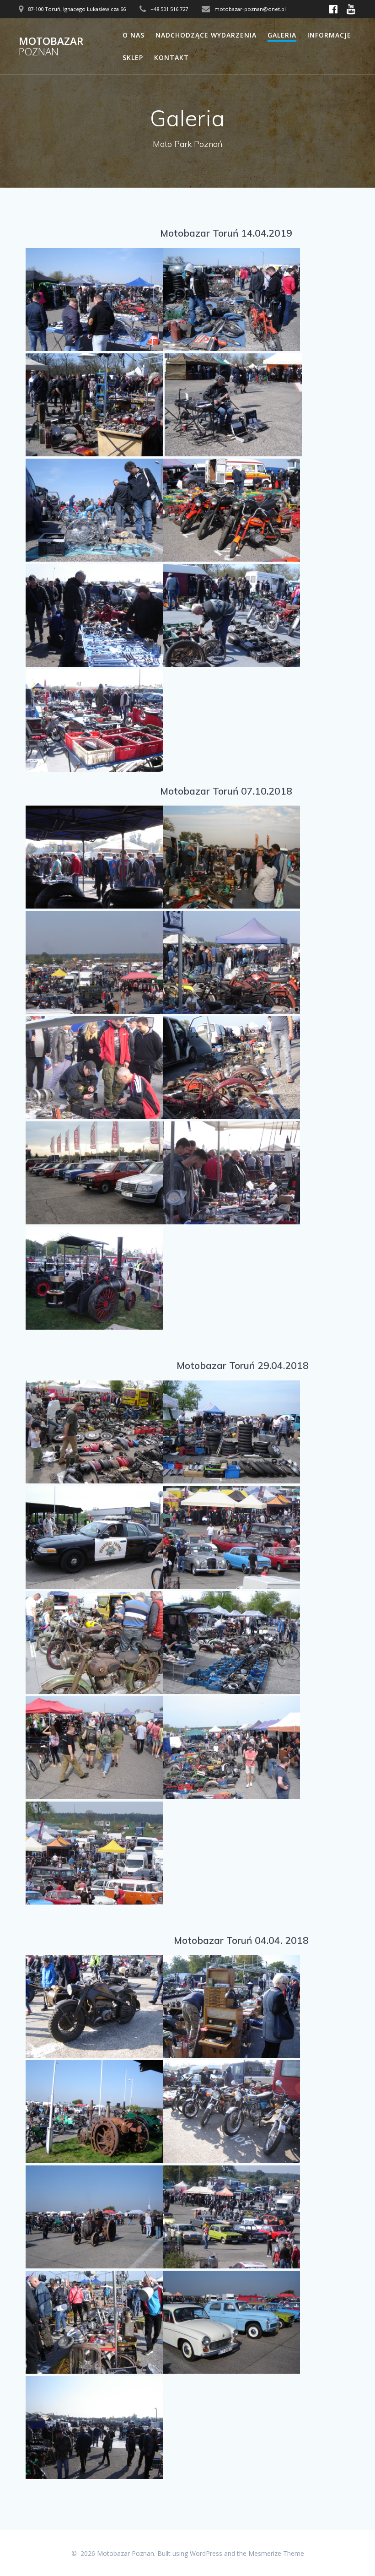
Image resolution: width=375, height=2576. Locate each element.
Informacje (329, 35)
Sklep (133, 57)
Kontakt (171, 57)
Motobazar (51, 46)
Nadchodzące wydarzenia (206, 35)
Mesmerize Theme (276, 2553)
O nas (134, 35)
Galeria (282, 35)
